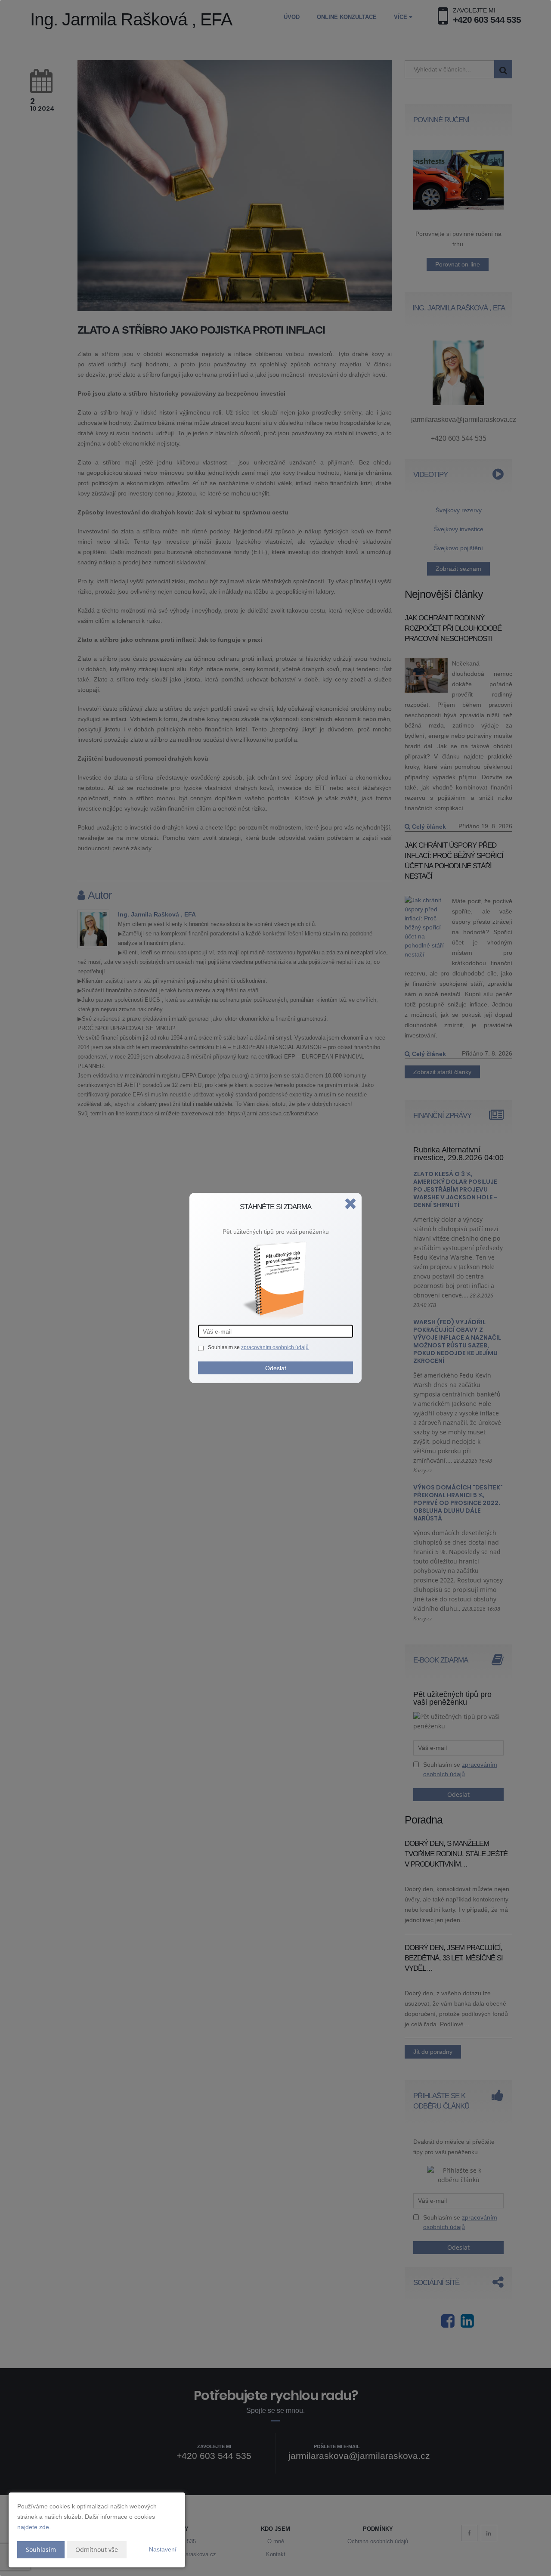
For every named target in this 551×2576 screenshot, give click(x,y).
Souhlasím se (224, 1347)
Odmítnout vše (97, 2550)
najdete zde (33, 2527)
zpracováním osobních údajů (275, 1347)
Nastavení (163, 2549)
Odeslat (276, 1368)
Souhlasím (41, 2550)
